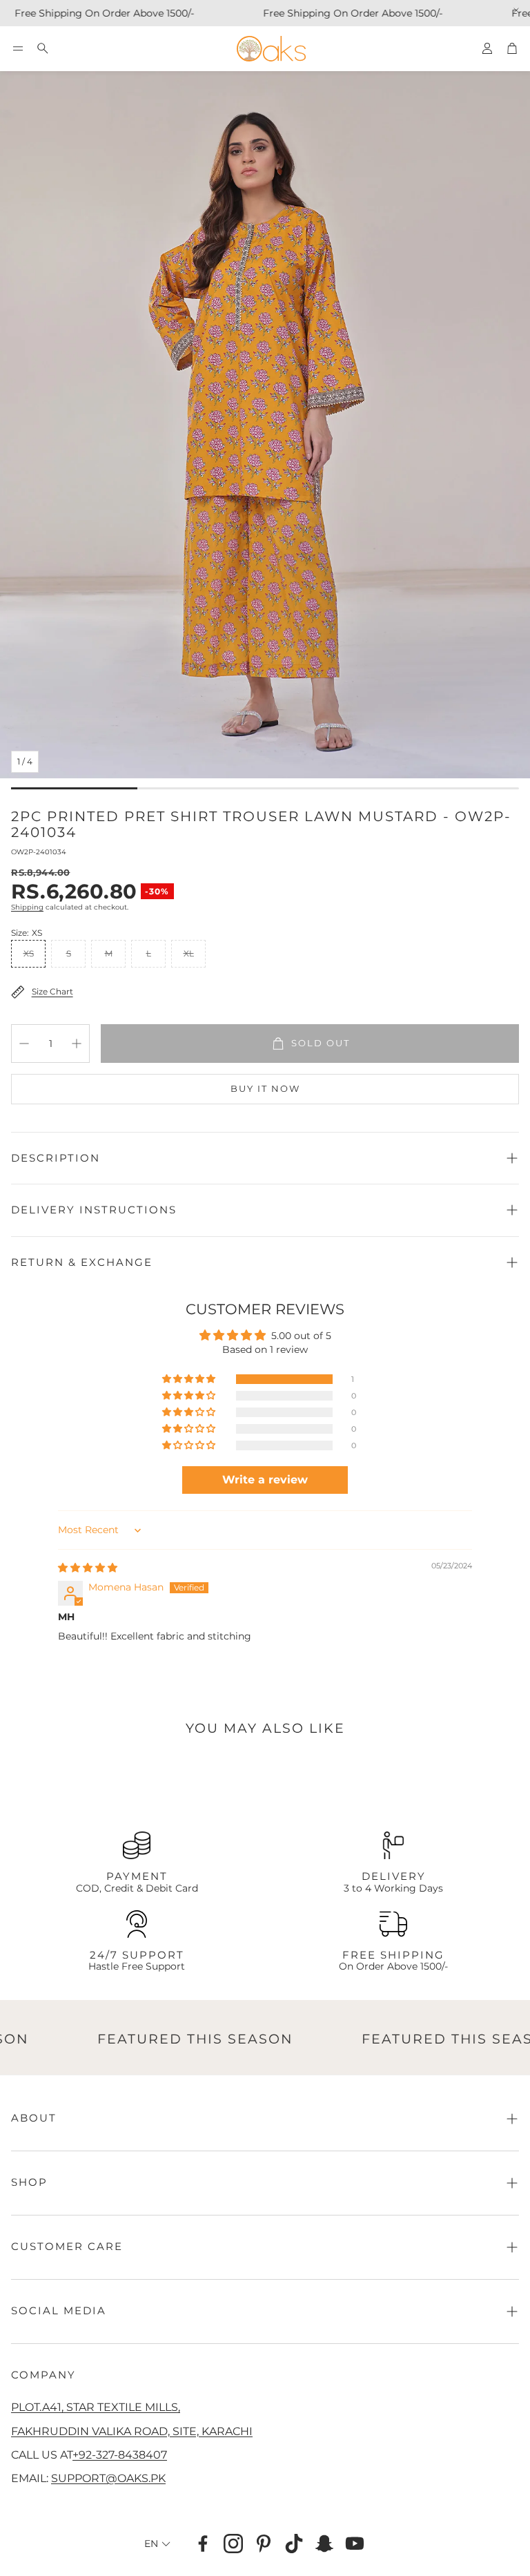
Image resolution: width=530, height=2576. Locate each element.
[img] (88, 1568)
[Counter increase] (77, 1044)
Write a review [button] (265, 1480)
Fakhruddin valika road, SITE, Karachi (132, 2431)
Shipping (27, 907)
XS (29, 953)
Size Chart (52, 991)
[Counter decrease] (24, 1044)
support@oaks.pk (108, 2478)
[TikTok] (294, 2544)
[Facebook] (203, 2544)
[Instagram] (233, 2544)
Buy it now (265, 1088)
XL (189, 953)
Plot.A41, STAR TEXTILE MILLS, (96, 2407)
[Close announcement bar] (516, 10)
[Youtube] (355, 2544)
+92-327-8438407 (120, 2454)
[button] (18, 48)
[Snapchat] (324, 2544)
